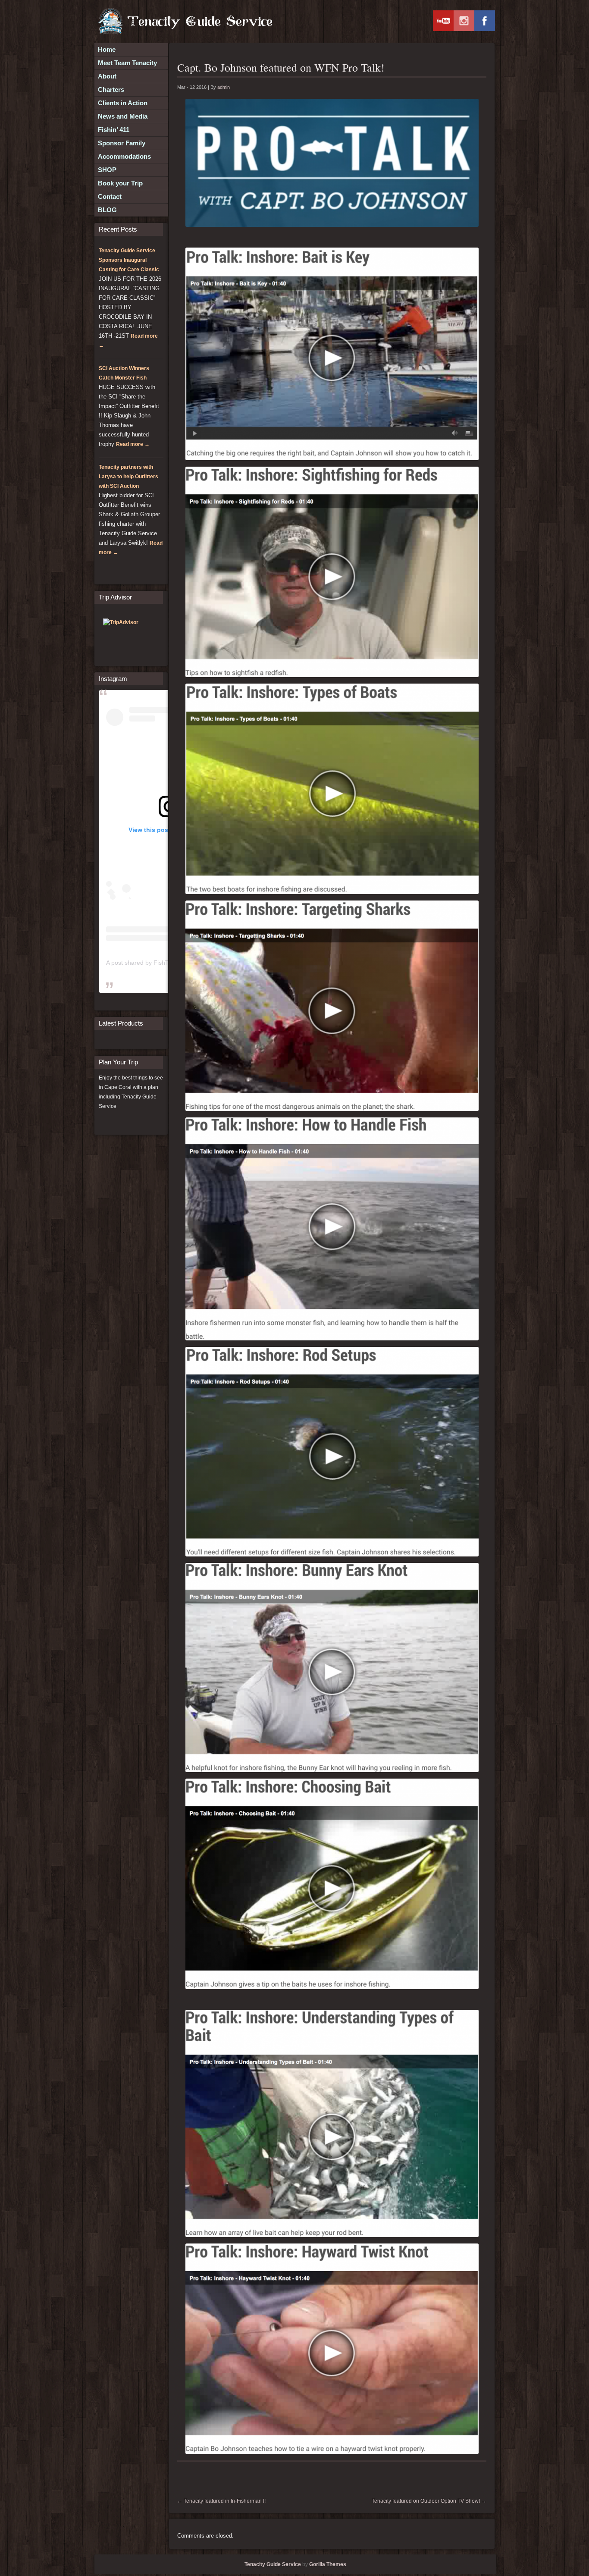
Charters (111, 89)
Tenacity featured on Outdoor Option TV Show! (429, 2501)
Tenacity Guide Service (273, 2564)
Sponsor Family (122, 143)
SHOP (107, 170)
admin (224, 87)
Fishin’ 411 (114, 130)
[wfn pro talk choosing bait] (332, 1884)
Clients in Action (123, 103)
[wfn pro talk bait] (332, 354)
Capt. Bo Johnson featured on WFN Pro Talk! (281, 67)
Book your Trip (120, 183)
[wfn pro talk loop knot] (332, 1668)
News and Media (123, 116)
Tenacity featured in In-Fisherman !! (221, 2501)
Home (107, 49)
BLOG (107, 210)
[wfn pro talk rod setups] (332, 1452)
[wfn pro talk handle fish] (332, 1229)
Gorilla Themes (328, 2564)
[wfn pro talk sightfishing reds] (332, 572)
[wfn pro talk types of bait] (332, 2123)
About (107, 76)
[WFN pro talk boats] (332, 789)
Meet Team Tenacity (127, 63)
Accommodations (124, 156)
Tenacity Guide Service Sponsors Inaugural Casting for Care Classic (129, 260)
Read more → (133, 444)
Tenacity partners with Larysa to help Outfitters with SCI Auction (128, 477)
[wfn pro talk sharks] (332, 1006)
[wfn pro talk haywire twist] (332, 2349)
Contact (110, 196)
